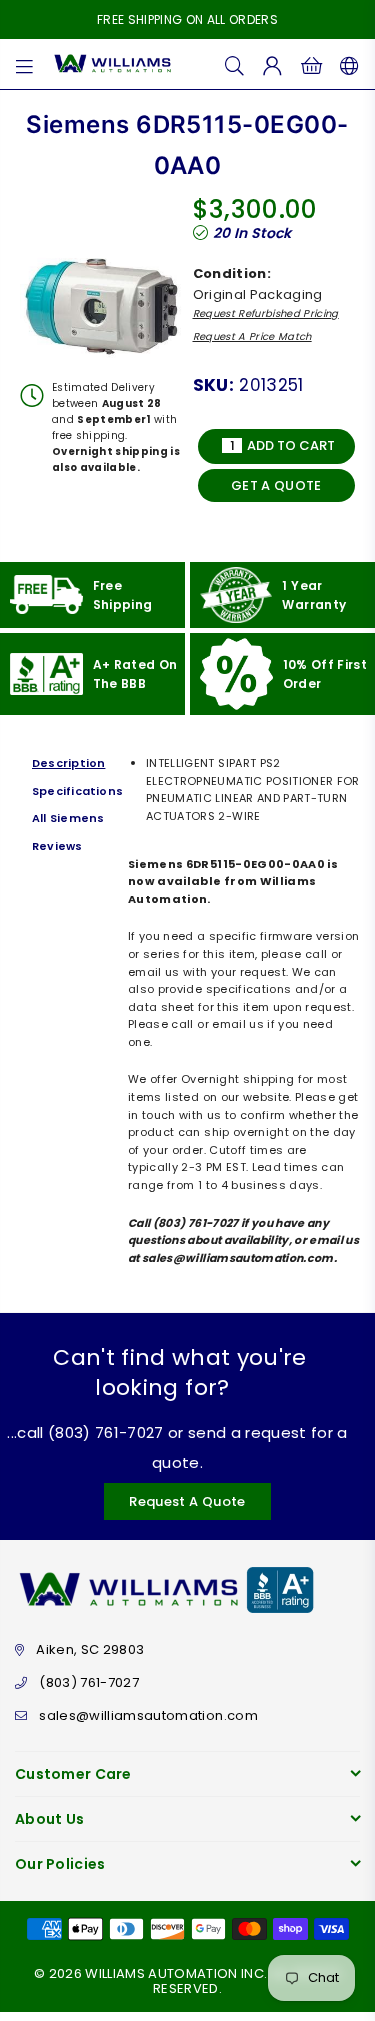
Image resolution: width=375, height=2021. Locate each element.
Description (68, 763)
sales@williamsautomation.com (148, 1715)
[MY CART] (311, 64)
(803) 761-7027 (89, 1682)
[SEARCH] (235, 64)
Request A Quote (187, 1501)
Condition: (232, 273)
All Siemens (68, 818)
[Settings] (345, 64)
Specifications (75, 791)
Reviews (57, 846)
